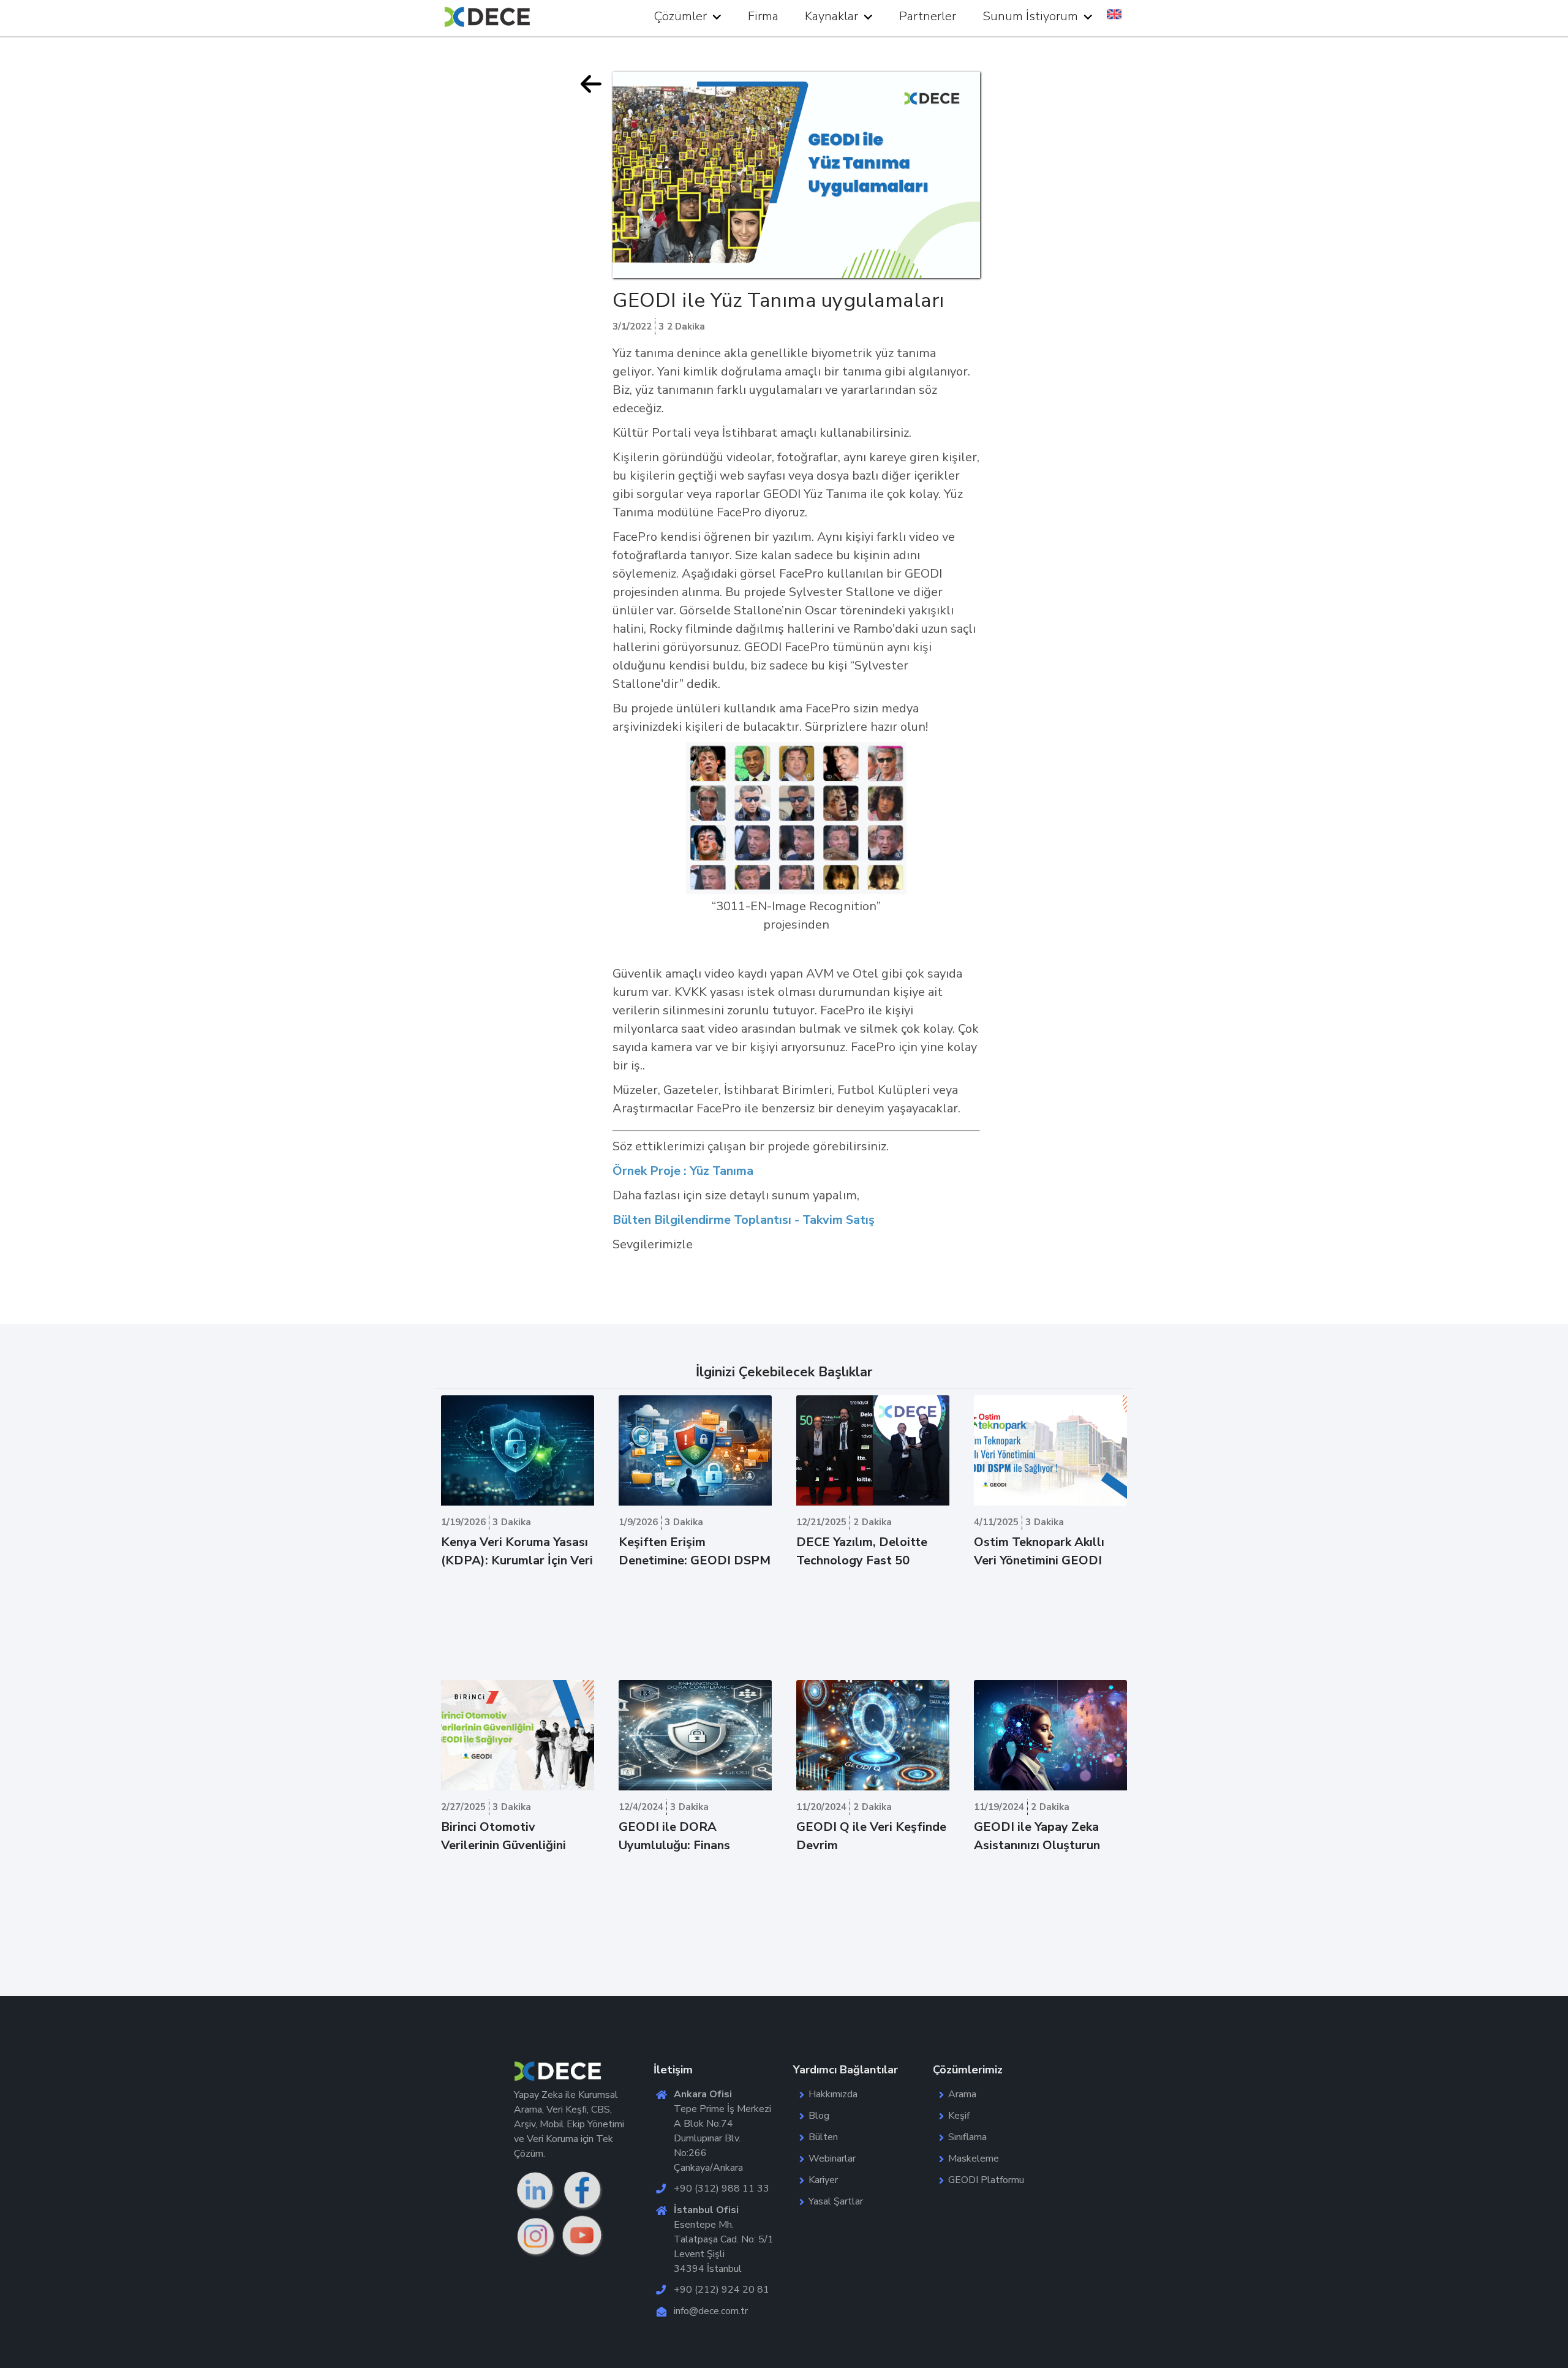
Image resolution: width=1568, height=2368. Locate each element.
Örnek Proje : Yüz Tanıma (683, 1171)
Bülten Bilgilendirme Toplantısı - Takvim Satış (744, 1220)
